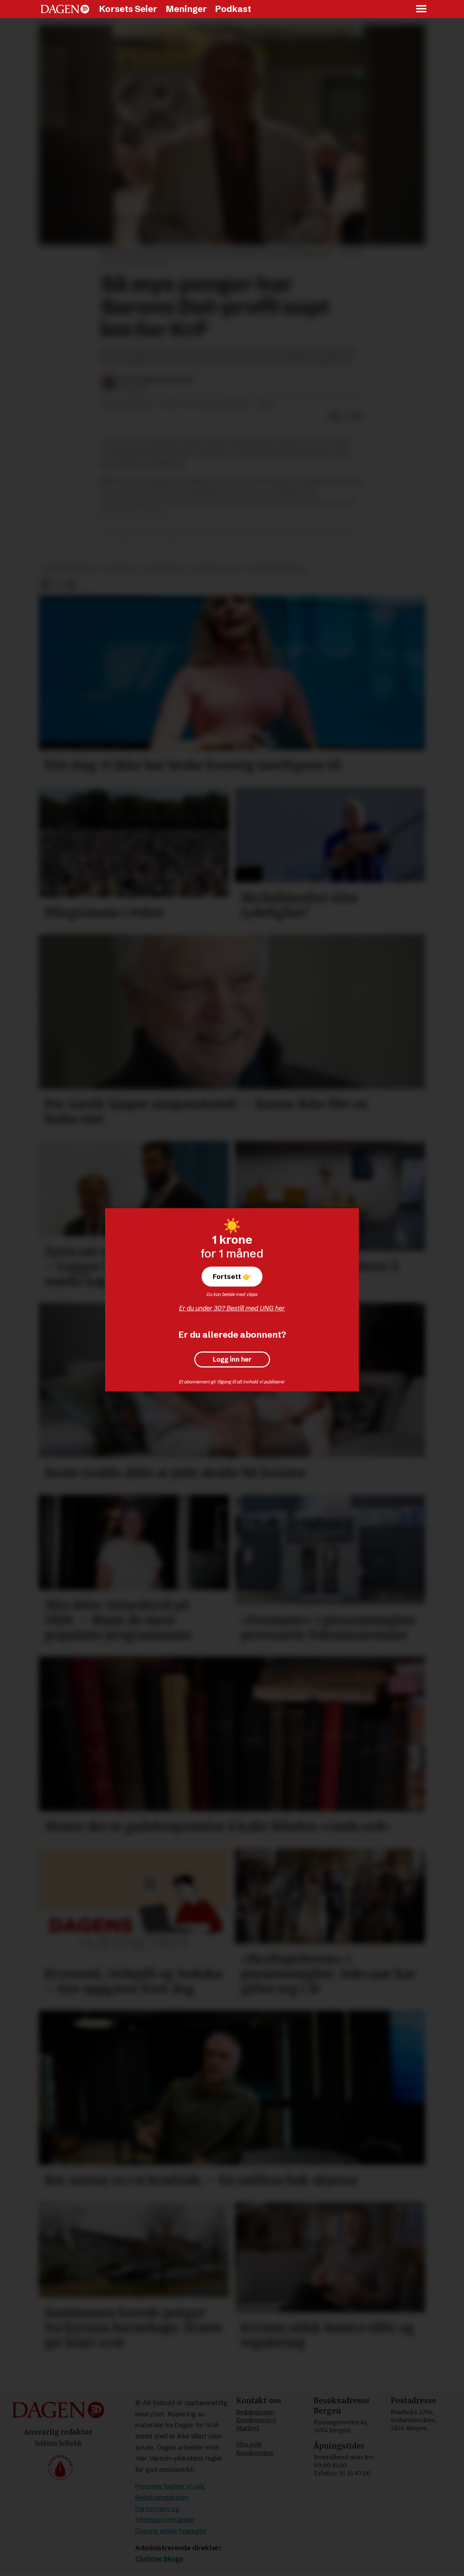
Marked (247, 2428)
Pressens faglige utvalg (170, 2486)
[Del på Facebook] (334, 417)
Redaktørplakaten (162, 2497)
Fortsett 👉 (232, 1276)
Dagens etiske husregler (171, 2531)
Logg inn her (232, 1359)
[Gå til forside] (65, 9)
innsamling (165, 569)
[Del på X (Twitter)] (346, 417)
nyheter (206, 569)
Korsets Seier (128, 9)
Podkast (233, 9)
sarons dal (121, 569)
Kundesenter (255, 2453)
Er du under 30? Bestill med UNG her (232, 1308)
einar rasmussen (69, 569)
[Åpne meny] (422, 9)
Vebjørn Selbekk (58, 2443)
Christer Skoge (159, 2559)
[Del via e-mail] (357, 417)
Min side (249, 2444)
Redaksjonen (255, 2412)
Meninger (186, 9)
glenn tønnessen (275, 569)
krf (234, 569)
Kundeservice (256, 2420)
